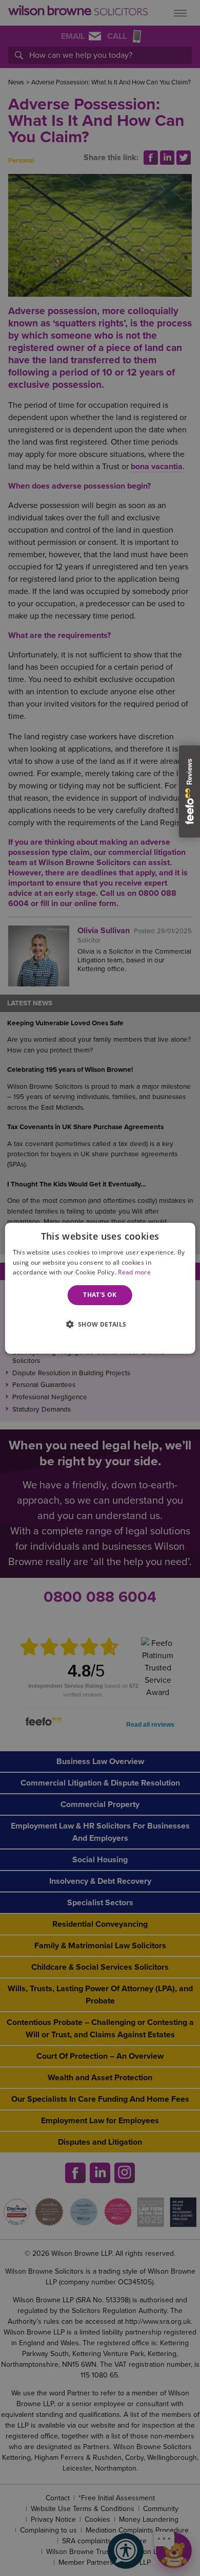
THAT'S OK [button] (100, 1295)
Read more (134, 1272)
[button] (100, 1323)
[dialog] (100, 1288)
